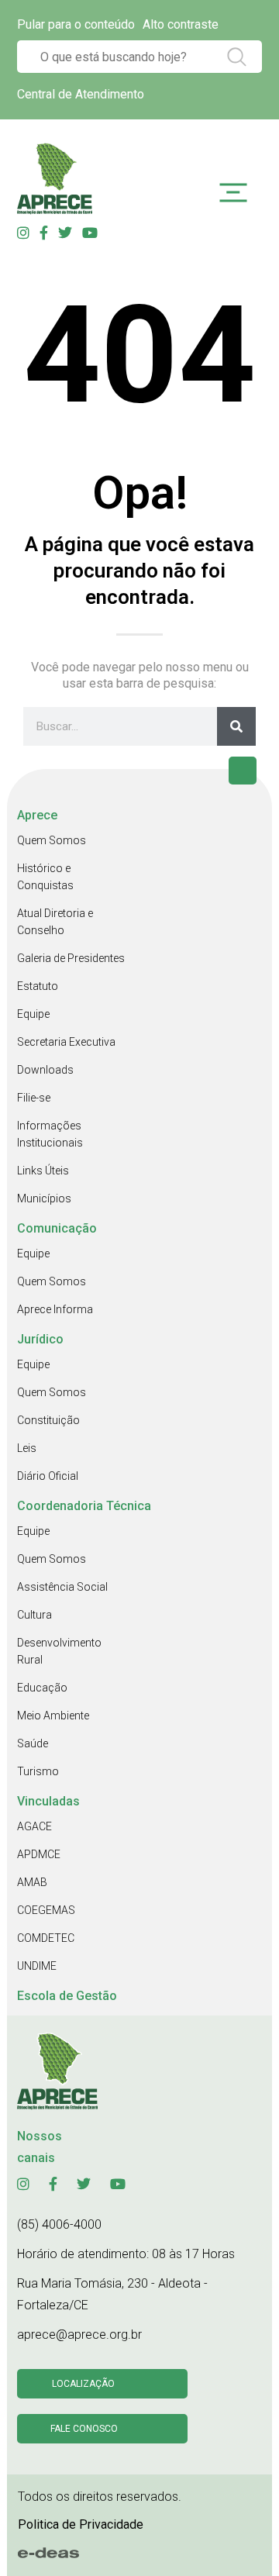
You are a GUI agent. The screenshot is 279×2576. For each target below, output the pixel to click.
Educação (42, 1688)
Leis (27, 1448)
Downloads (45, 1070)
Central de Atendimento (81, 94)
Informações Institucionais (50, 1134)
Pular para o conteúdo (76, 24)
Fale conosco (84, 2429)
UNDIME (37, 1966)
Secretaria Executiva (66, 1042)
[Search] (236, 726)
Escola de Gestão (67, 1996)
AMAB (32, 1882)
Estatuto (38, 986)
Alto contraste (181, 24)
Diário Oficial (48, 1476)
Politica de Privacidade (81, 2524)
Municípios (44, 1198)
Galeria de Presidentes (71, 958)
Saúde (33, 1743)
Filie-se (34, 1098)
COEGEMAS (46, 1910)
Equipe (33, 1014)
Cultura (34, 1615)
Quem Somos (52, 840)
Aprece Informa (55, 1309)
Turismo (38, 1771)
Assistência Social (62, 1587)
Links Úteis (43, 1171)
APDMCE (39, 1854)
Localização (83, 2384)
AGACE (34, 1826)
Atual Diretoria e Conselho (55, 922)
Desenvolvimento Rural (59, 1651)
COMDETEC (46, 1938)
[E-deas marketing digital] (49, 2553)
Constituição (48, 1420)
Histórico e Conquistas (45, 877)
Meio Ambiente (53, 1716)
